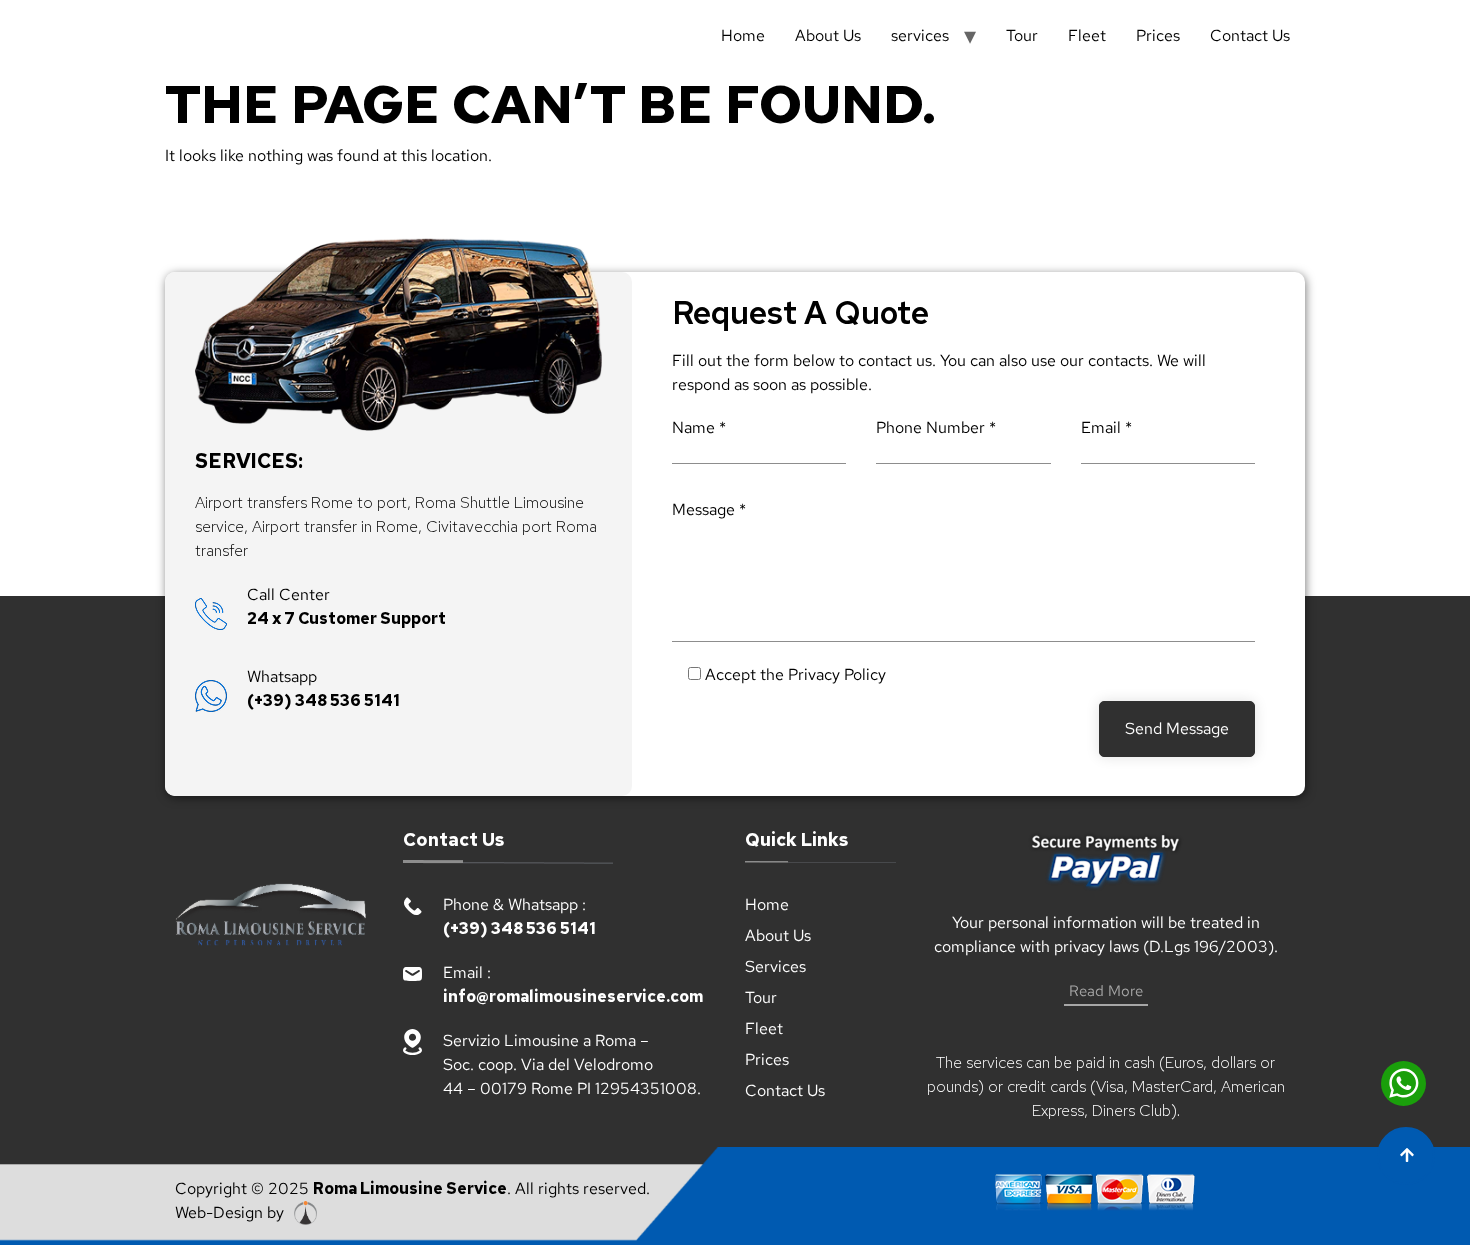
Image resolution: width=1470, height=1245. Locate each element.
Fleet (1087, 35)
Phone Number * (936, 427)
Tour (1022, 35)
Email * (1106, 427)
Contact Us (1250, 35)
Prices (1158, 35)
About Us (828, 35)
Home (743, 35)
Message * (709, 509)
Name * (699, 427)
